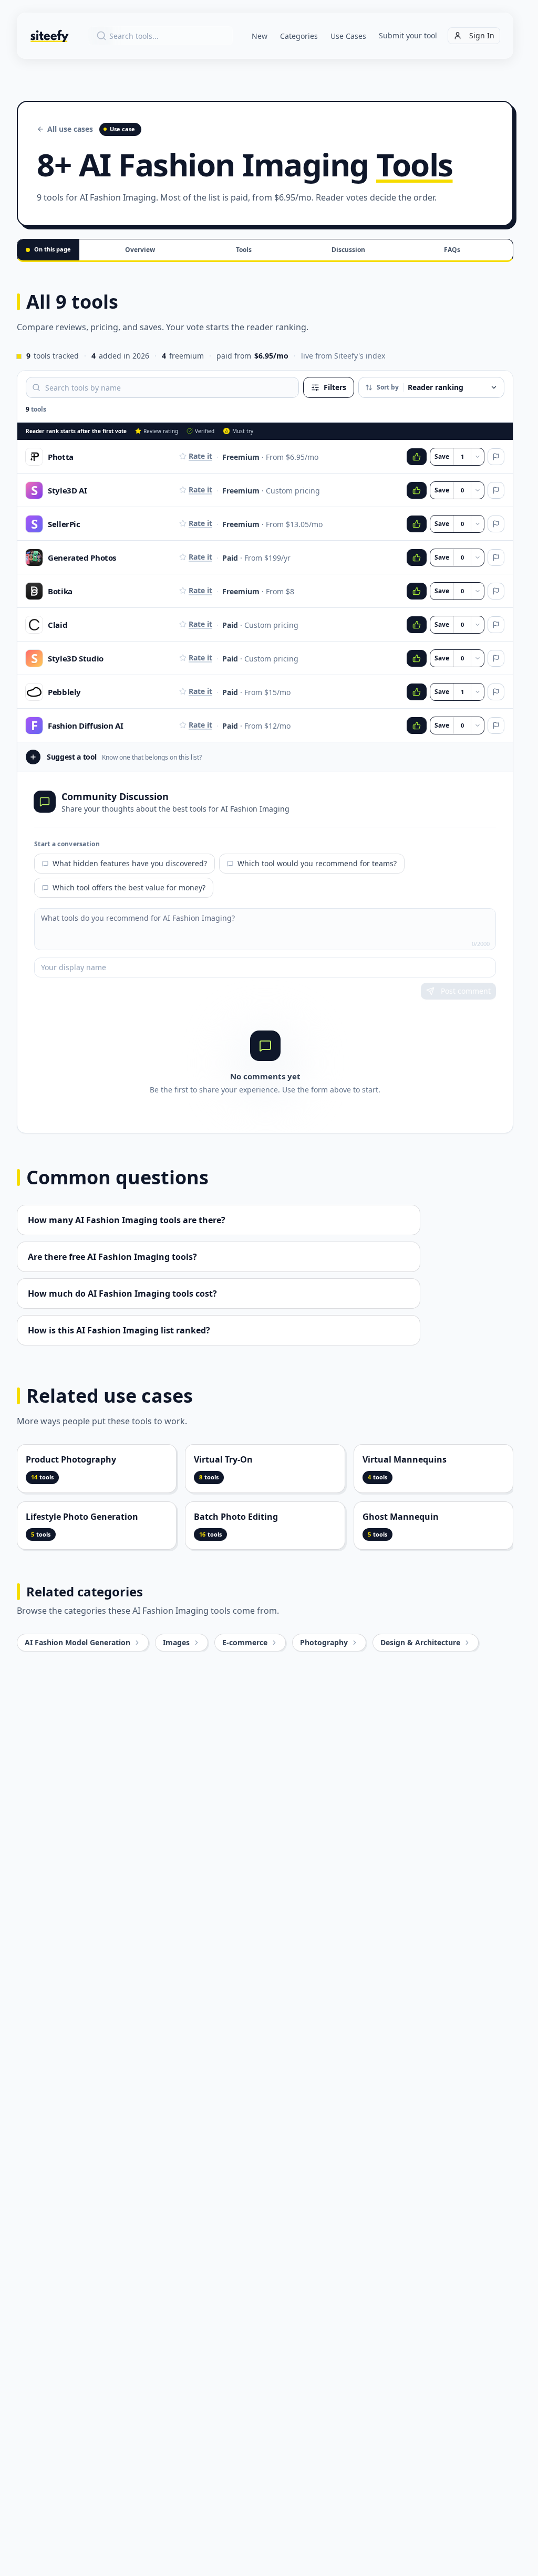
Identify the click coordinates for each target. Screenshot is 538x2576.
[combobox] (160, 36)
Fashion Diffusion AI (86, 726)
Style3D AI (67, 490)
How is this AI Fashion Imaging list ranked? (119, 1330)
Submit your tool (408, 35)
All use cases (70, 129)
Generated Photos (82, 558)
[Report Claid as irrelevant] (496, 625)
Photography (324, 1642)
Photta (61, 457)
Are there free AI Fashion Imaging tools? (112, 1257)
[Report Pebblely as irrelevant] (496, 692)
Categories (299, 36)
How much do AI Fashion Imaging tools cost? (122, 1294)
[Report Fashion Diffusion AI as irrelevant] (496, 726)
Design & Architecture (420, 1642)
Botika (60, 591)
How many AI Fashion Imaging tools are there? (127, 1220)
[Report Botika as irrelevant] (496, 591)
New (260, 36)
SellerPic (64, 524)
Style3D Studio (76, 658)
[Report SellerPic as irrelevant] (496, 524)
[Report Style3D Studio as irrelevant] (496, 658)
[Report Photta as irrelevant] (496, 457)
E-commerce (245, 1642)
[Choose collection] (478, 457)
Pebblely (64, 692)
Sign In (482, 35)
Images (176, 1642)
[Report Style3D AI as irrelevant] (496, 490)
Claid (58, 625)
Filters (335, 387)
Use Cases (348, 36)
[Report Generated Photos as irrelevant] (496, 558)
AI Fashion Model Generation (77, 1642)
